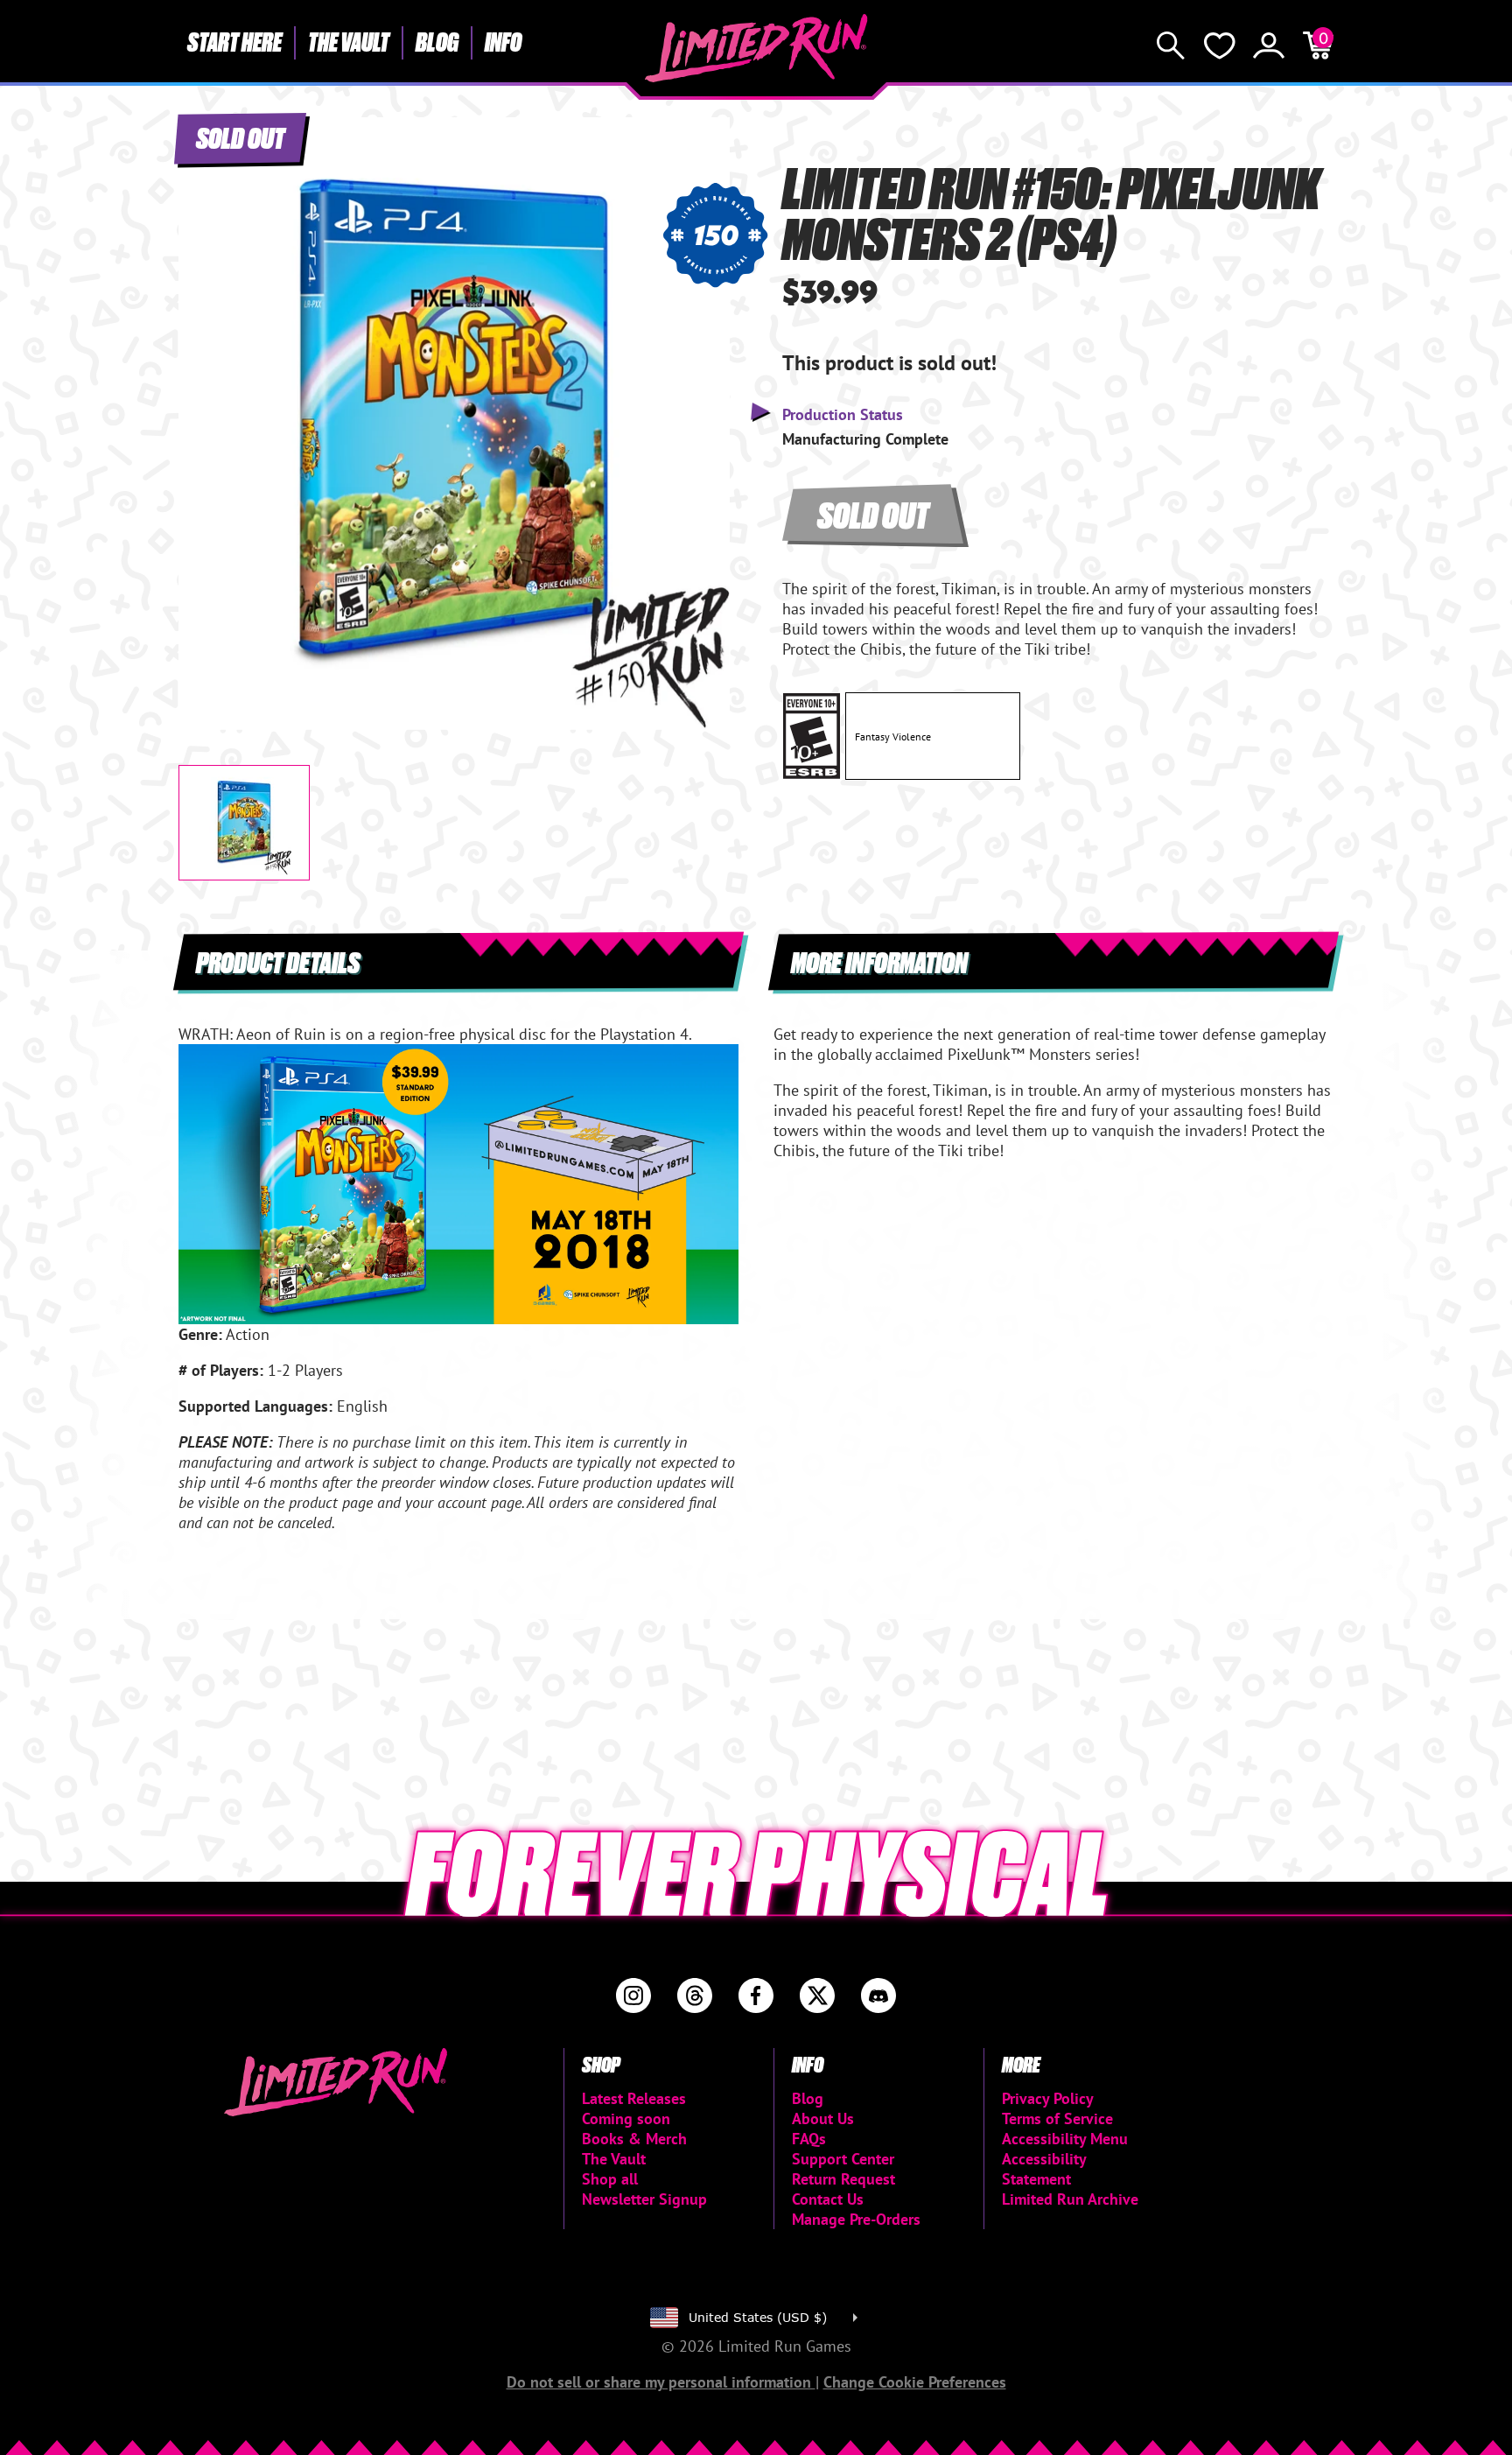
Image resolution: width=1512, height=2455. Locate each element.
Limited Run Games (756, 48)
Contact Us (828, 2199)
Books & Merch (634, 2139)
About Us (823, 2118)
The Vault (349, 41)
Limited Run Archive (1070, 2199)
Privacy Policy (1048, 2098)
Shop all (610, 2179)
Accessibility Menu (1065, 2139)
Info (503, 41)
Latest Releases (634, 2098)
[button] (206, 409)
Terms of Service (1057, 2118)
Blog (437, 41)
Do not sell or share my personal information (661, 2382)
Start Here (234, 41)
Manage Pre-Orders (856, 2219)
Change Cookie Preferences (915, 2382)
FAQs (809, 2139)
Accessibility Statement (1044, 2169)
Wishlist (1220, 46)
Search (1171, 46)
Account (1269, 46)
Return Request (843, 2179)
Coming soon (626, 2118)
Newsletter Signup (644, 2199)
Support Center (843, 2159)
